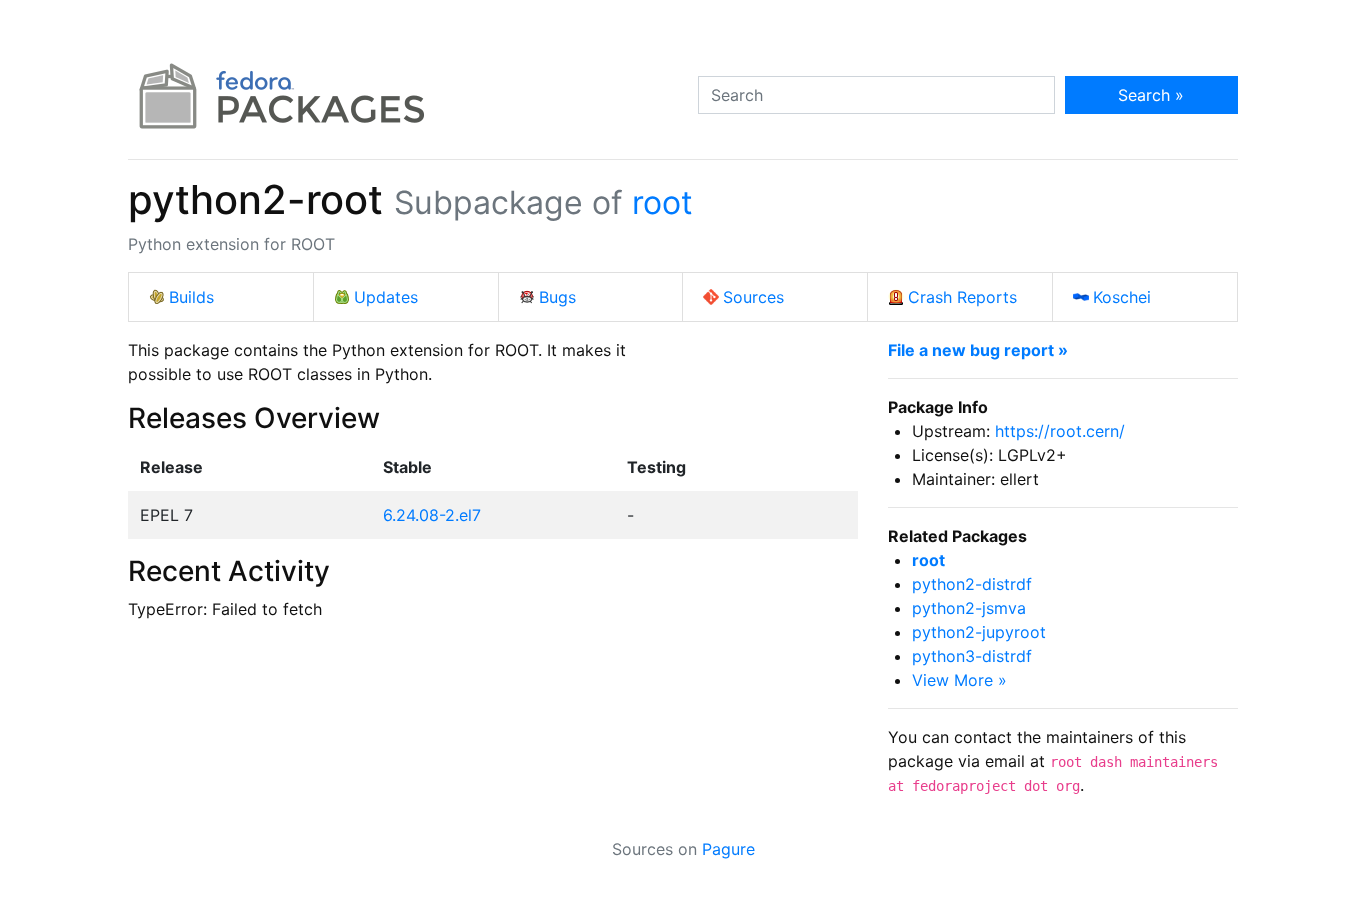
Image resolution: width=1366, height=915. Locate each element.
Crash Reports (962, 297)
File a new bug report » (978, 350)
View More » (959, 680)
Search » (1151, 95)
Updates (386, 297)
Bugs (557, 297)
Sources (753, 297)
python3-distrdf (972, 656)
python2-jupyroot (979, 632)
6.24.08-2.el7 (432, 515)
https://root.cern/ (1060, 431)
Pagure (728, 849)
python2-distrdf (972, 584)
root (662, 202)
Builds (191, 297)
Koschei (1122, 297)
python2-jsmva (969, 608)
